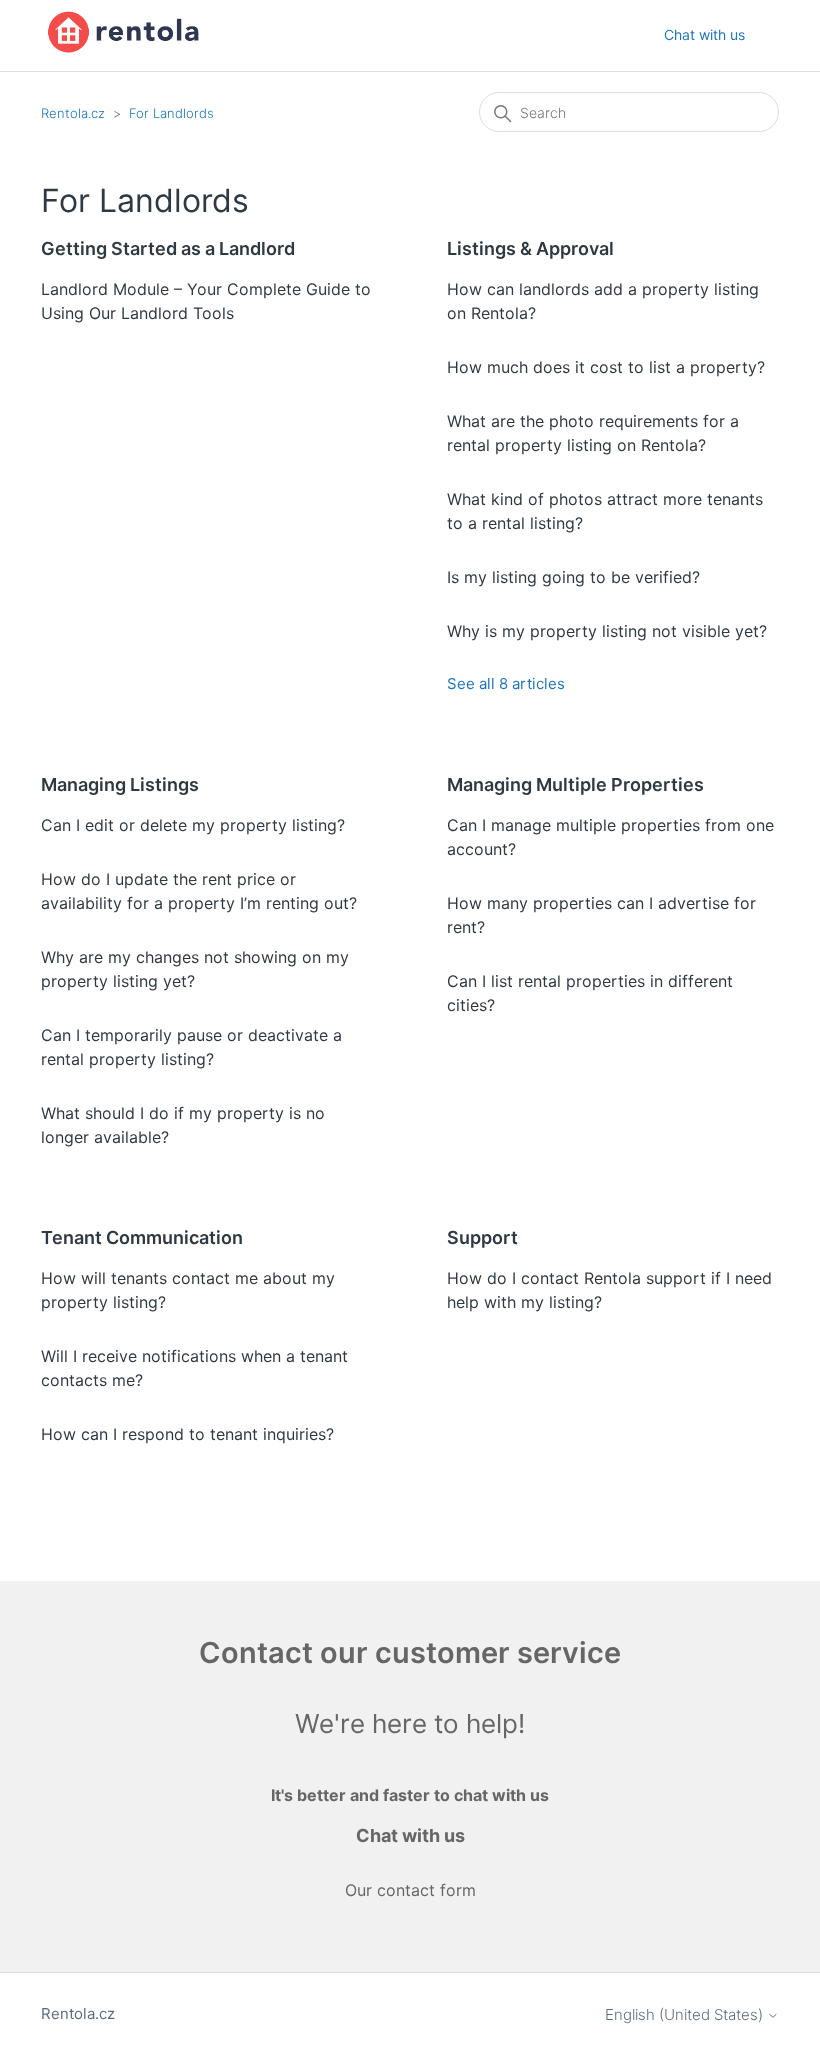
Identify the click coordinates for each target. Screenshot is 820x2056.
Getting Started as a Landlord (168, 248)
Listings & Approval (530, 248)
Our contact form (410, 1890)
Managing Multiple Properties (575, 784)
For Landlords (171, 113)
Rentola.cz (73, 113)
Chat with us (704, 34)
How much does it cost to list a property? (606, 367)
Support (482, 1237)
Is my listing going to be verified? (573, 577)
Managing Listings (120, 784)
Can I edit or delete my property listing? (193, 825)
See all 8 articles (506, 683)
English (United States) (686, 2014)
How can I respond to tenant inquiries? (187, 1434)
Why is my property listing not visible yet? (607, 631)
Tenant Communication (142, 1237)
